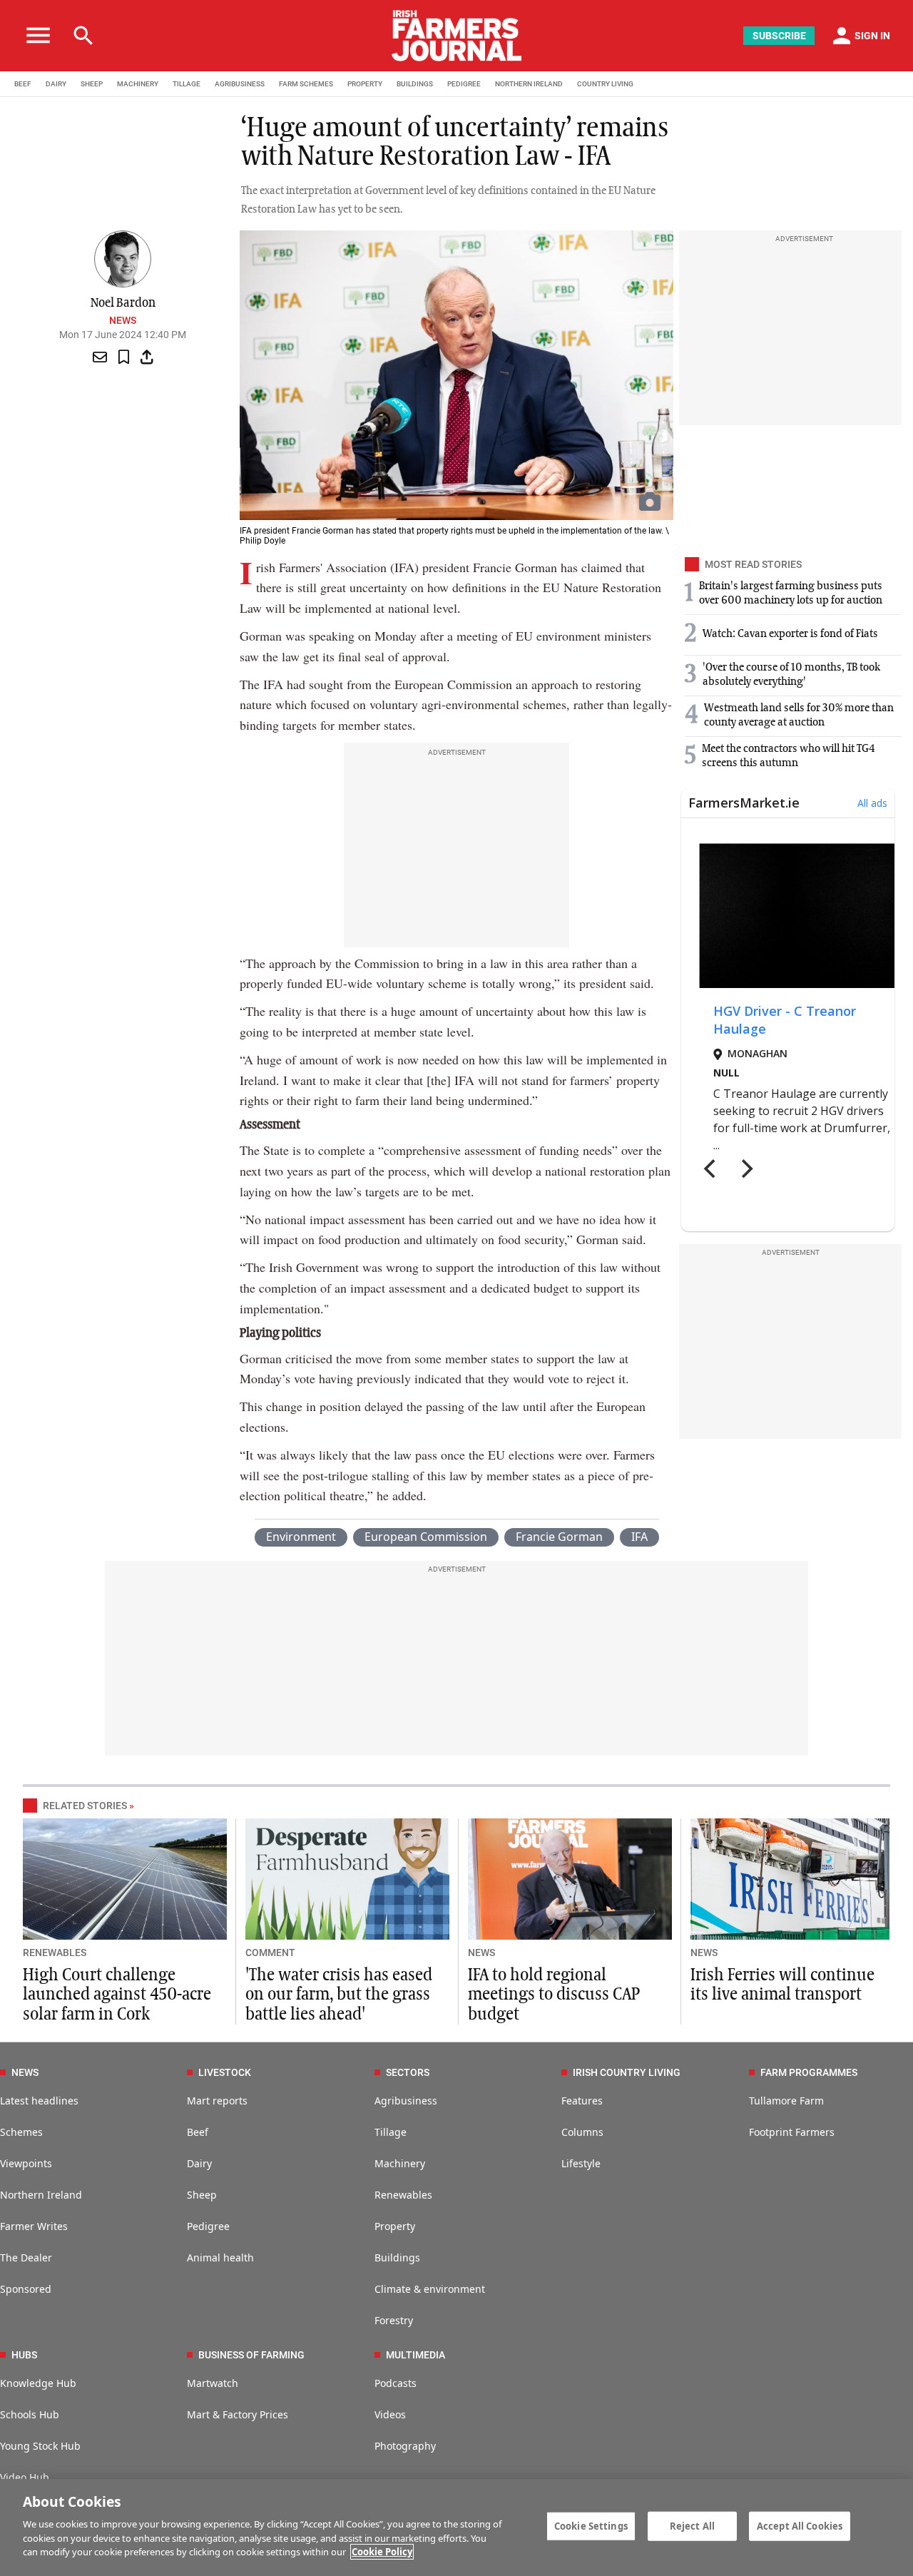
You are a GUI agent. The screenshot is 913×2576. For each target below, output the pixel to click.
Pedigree (208, 2226)
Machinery (400, 2163)
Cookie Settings (591, 2525)
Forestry (394, 2320)
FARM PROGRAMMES (809, 2072)
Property (395, 2226)
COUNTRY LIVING (605, 84)
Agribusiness (406, 2101)
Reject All (692, 2525)
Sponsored (26, 2289)
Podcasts (396, 2383)
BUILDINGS (415, 84)
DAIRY (56, 84)
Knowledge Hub (38, 2383)
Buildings (397, 2257)
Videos (390, 2414)
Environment (301, 1537)
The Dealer (26, 2257)
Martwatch (213, 2383)
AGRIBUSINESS (240, 84)
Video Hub (25, 2477)
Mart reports (217, 2101)
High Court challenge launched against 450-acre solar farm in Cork (117, 1995)
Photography (405, 2446)
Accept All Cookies (800, 2525)
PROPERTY (365, 84)
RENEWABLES (55, 1953)
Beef (198, 2132)
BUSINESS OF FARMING (251, 2355)
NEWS (481, 1953)
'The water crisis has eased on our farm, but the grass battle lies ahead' (339, 1995)
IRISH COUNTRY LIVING (627, 2072)
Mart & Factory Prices (238, 2414)
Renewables (403, 2195)
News (123, 320)
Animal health (220, 2257)
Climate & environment (430, 2289)
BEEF (23, 84)
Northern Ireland (41, 2195)
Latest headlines (39, 2101)
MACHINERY (138, 84)
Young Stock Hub (40, 2446)
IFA (639, 1537)
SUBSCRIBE (779, 36)
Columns (582, 2132)
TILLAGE (187, 84)
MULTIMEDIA (415, 2355)
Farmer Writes (34, 2226)
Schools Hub (30, 2414)
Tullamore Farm (786, 2101)
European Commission (426, 1537)
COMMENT (270, 1953)
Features (582, 2101)
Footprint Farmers (792, 2132)
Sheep (202, 2195)
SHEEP (92, 84)
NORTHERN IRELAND (529, 84)
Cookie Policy (382, 2552)
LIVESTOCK (225, 2072)
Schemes (21, 2132)
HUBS (24, 2355)
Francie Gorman (559, 1537)
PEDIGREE (464, 84)
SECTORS (408, 2072)
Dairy (199, 2163)
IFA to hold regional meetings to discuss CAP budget (554, 1995)
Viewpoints (26, 2163)
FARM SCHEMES (306, 84)
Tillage (391, 2132)
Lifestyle (581, 2163)
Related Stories (85, 1806)
